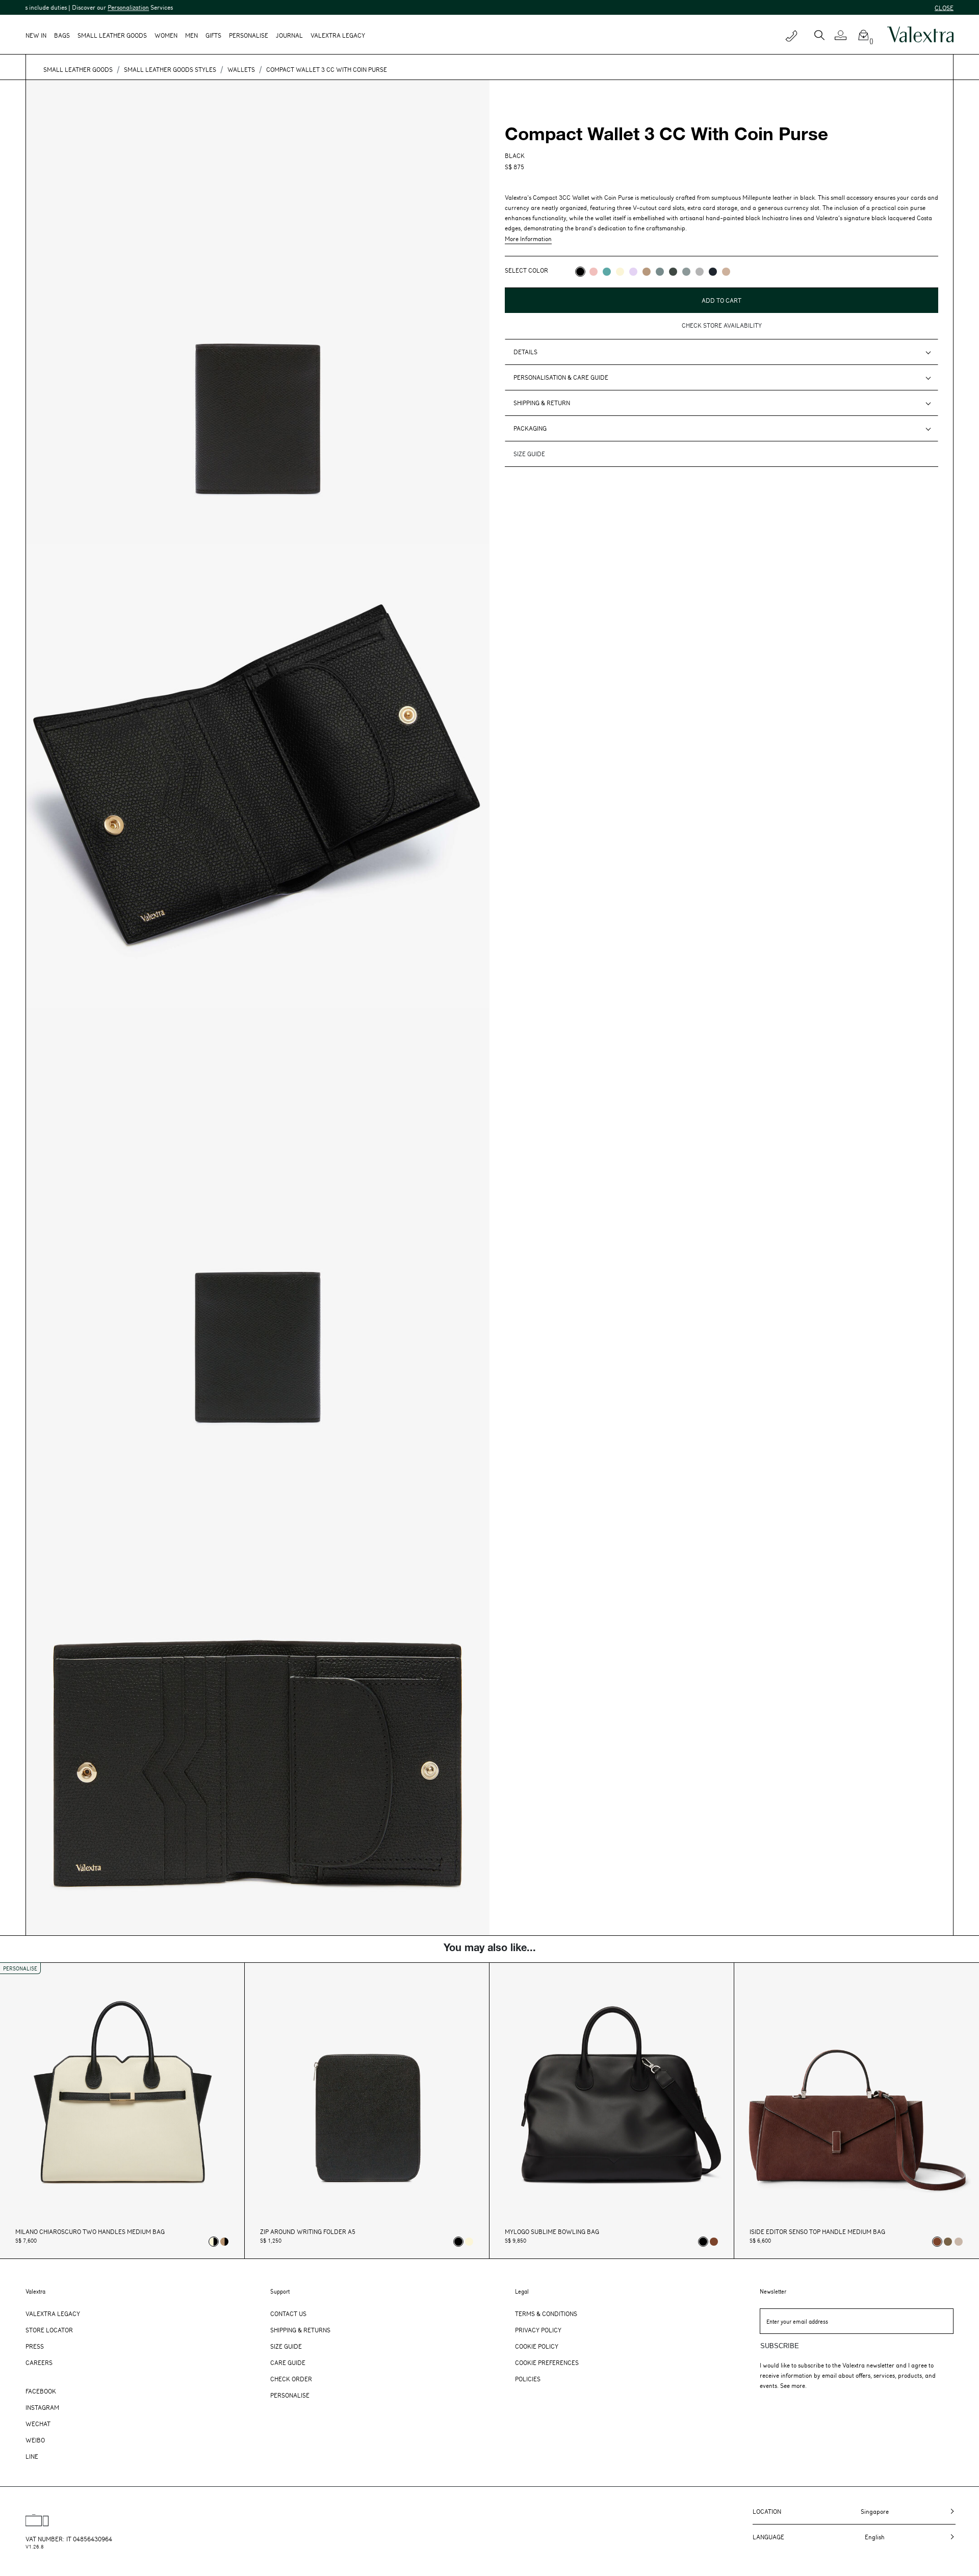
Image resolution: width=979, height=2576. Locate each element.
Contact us (288, 2314)
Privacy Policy (538, 2330)
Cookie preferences (547, 2362)
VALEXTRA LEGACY (338, 35)
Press (35, 2346)
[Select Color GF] (673, 272)
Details (525, 352)
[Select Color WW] (620, 272)
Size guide (529, 454)
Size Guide (286, 2346)
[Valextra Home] (920, 35)
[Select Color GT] (700, 272)
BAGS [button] (62, 35)
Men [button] (191, 35)
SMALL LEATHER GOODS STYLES (170, 69)
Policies (528, 2379)
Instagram (42, 2407)
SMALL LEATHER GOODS (78, 69)
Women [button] (166, 35)
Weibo (35, 2440)
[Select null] (948, 2242)
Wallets (241, 69)
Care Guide (288, 2362)
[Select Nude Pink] (959, 2242)
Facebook (41, 2391)
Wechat (38, 2424)
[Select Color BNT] (713, 272)
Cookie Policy (537, 2346)
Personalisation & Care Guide (561, 377)
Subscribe (780, 2346)
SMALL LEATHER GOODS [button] (112, 35)
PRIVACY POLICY (527, 314)
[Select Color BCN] (607, 272)
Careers (39, 2362)
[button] (845, 35)
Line (32, 2456)
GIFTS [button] (213, 35)
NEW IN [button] (36, 35)
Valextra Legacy (53, 2314)
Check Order (291, 2379)
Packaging (530, 428)
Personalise (249, 35)
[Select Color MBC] (647, 272)
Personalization (27, 7)
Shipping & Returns (300, 2330)
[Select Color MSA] (726, 272)
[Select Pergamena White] (469, 2242)
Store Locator (49, 2330)
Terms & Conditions (546, 2314)
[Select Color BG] (660, 272)
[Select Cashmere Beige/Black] (224, 2242)
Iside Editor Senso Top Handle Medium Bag (817, 2232)
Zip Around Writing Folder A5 (308, 2232)
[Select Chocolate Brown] (714, 2242)
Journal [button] (289, 35)
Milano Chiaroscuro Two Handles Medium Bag (90, 2232)
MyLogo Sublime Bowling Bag (552, 2232)
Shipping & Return (542, 403)
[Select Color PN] (594, 272)
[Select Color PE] (633, 272)
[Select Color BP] (686, 272)
